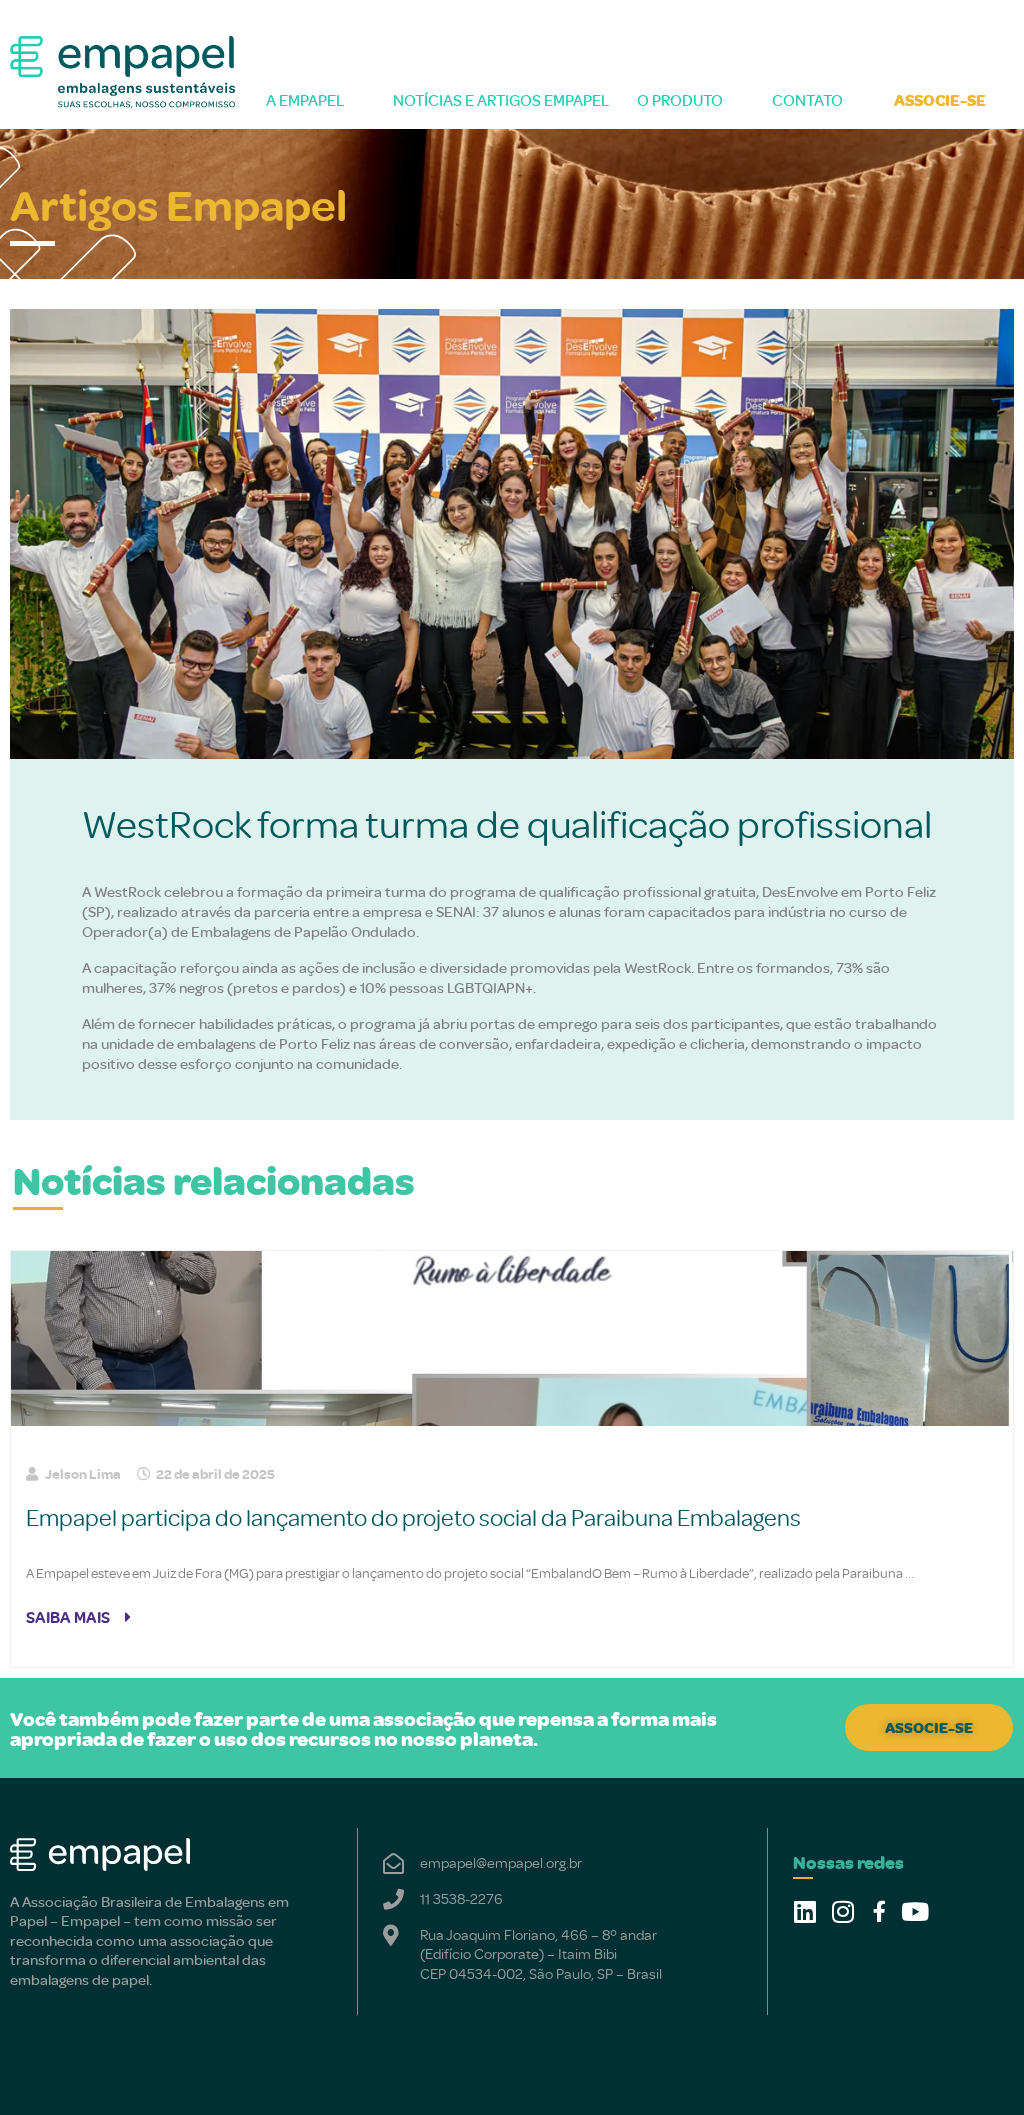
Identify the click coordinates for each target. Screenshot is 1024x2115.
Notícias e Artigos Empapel (497, 100)
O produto (680, 100)
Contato (807, 100)
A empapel (305, 100)
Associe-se (940, 99)
